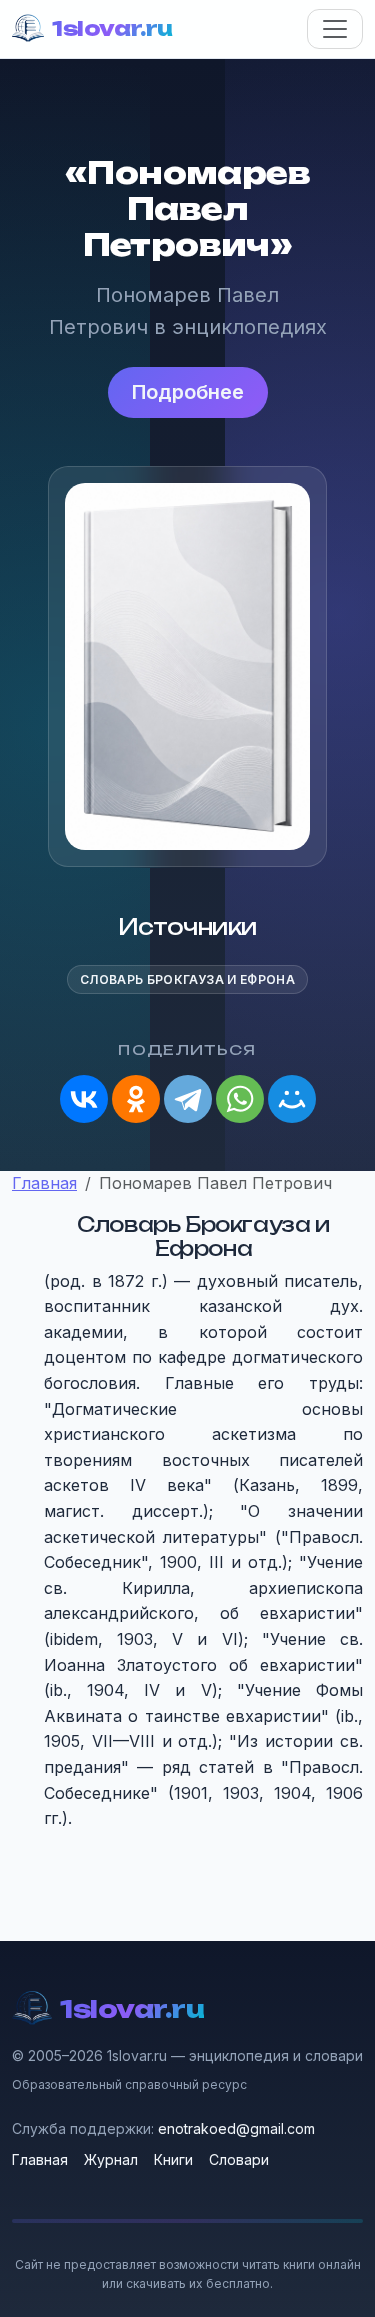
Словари (239, 2159)
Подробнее (188, 392)
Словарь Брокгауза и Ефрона (187, 979)
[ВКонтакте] (84, 1099)
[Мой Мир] (292, 1099)
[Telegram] (188, 1099)
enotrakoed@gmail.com (236, 2128)
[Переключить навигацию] (335, 29)
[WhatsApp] (240, 1099)
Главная (40, 2159)
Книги (173, 2159)
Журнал (111, 2159)
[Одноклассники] (136, 1099)
